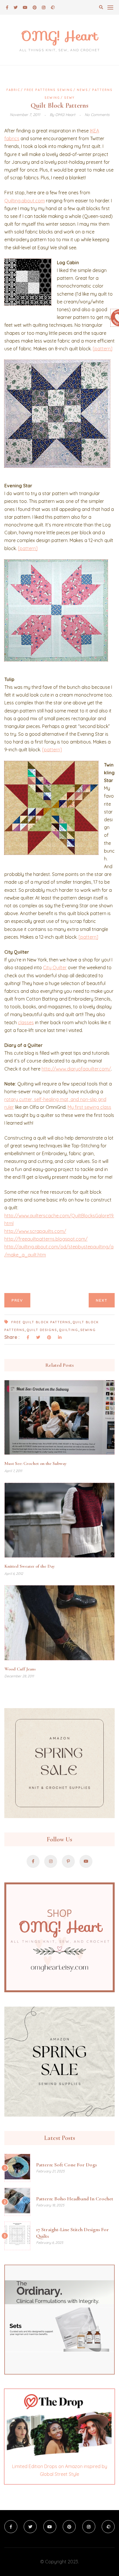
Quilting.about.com (25, 201)
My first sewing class (89, 1107)
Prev (17, 1300)
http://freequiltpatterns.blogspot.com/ (46, 1239)
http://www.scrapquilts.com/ (35, 1231)
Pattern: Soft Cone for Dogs (66, 2165)
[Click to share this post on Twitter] (38, 1338)
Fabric (13, 90)
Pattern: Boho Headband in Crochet (75, 2199)
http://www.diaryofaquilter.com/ (76, 1069)
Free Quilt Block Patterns (41, 1322)
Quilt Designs (42, 1330)
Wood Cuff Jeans (20, 1669)
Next (102, 1300)
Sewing (88, 1330)
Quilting (69, 1330)
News (82, 90)
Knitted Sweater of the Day (30, 1566)
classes (26, 1022)
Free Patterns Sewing (49, 90)
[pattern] (103, 349)
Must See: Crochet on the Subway (36, 1463)
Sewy (69, 98)
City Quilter (55, 967)
